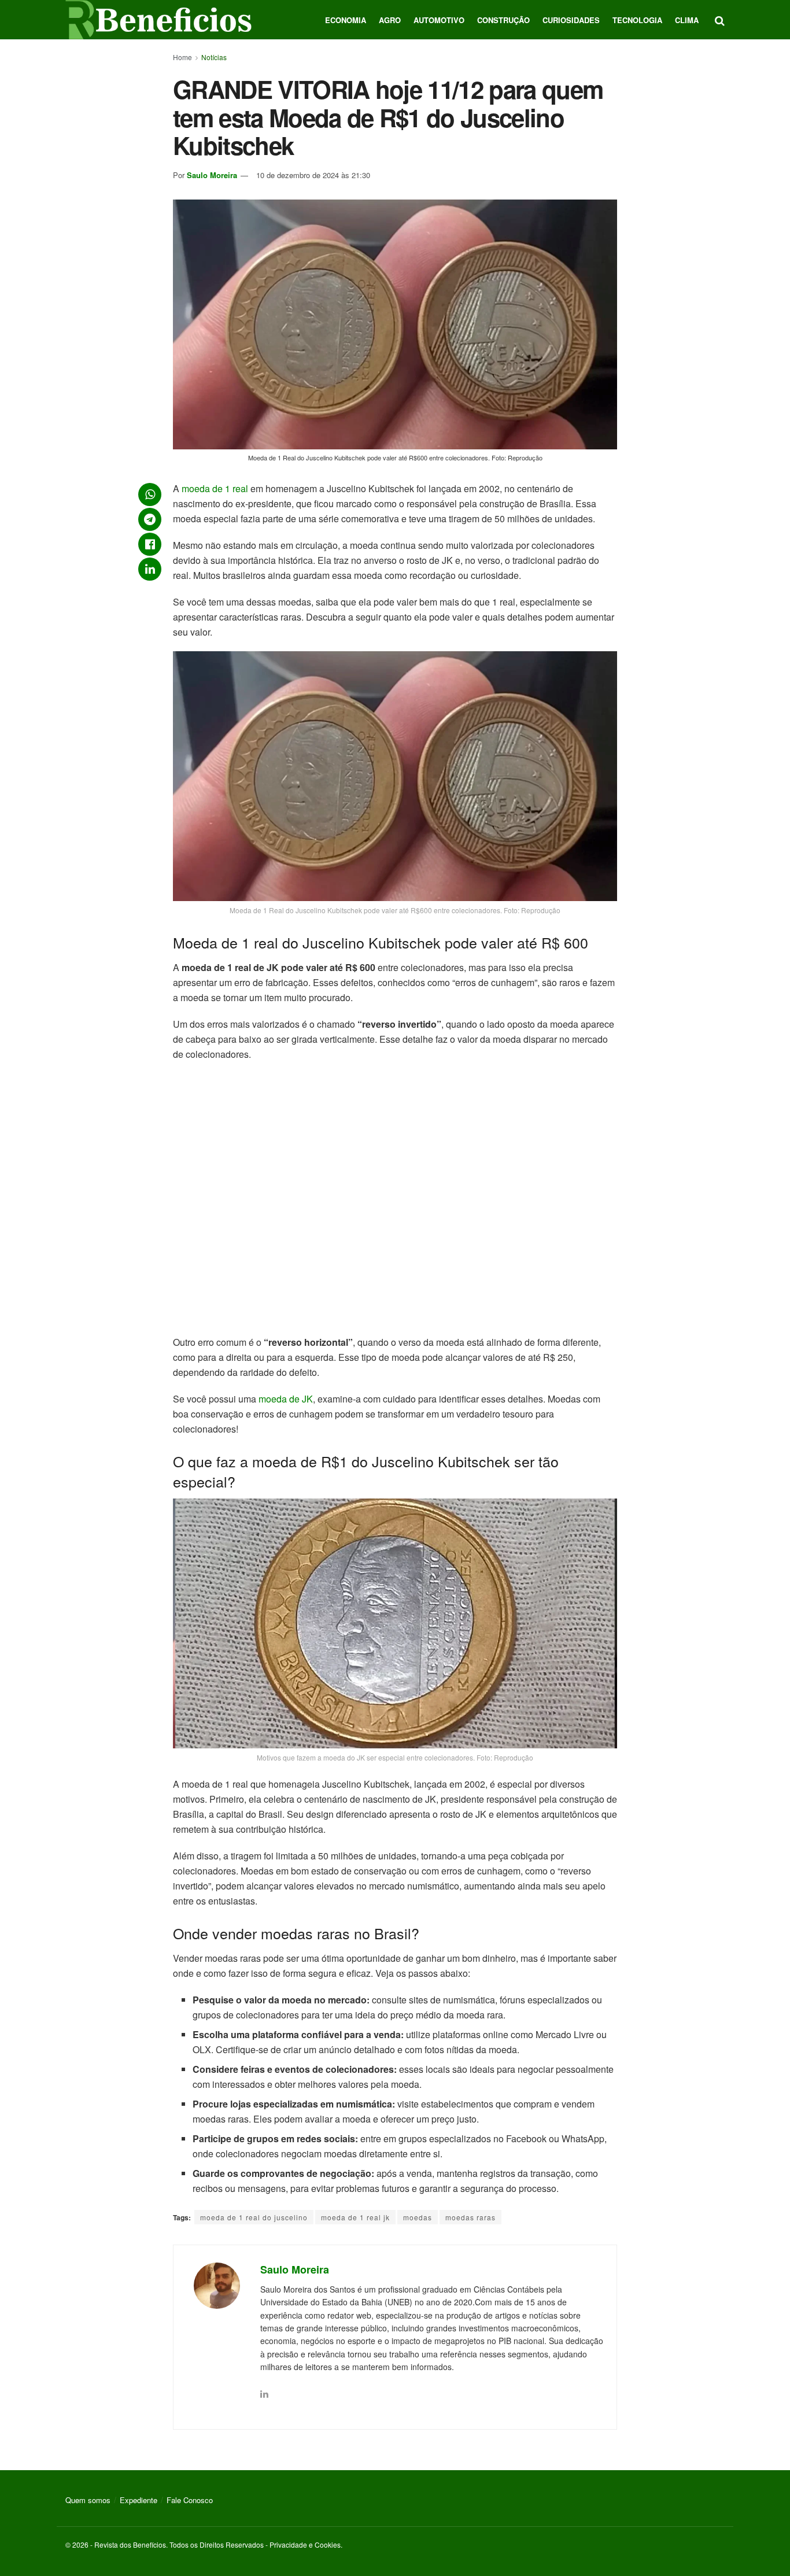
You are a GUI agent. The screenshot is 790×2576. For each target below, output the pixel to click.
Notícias (214, 57)
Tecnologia (637, 20)
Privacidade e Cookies (305, 2544)
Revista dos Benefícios (130, 2544)
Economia (346, 20)
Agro (390, 20)
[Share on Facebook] (150, 544)
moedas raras (470, 2217)
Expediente (139, 2500)
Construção (503, 20)
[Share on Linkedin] (150, 569)
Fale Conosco (190, 2500)
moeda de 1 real (215, 488)
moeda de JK (286, 1399)
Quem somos (88, 2500)
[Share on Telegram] (150, 519)
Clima (687, 20)
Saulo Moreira (212, 175)
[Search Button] (720, 20)
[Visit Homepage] (158, 20)
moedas (418, 2217)
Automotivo (439, 20)
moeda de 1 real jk (355, 2217)
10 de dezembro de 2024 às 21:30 (313, 175)
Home (182, 57)
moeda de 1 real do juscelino (254, 2217)
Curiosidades (571, 20)
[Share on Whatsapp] (150, 494)
